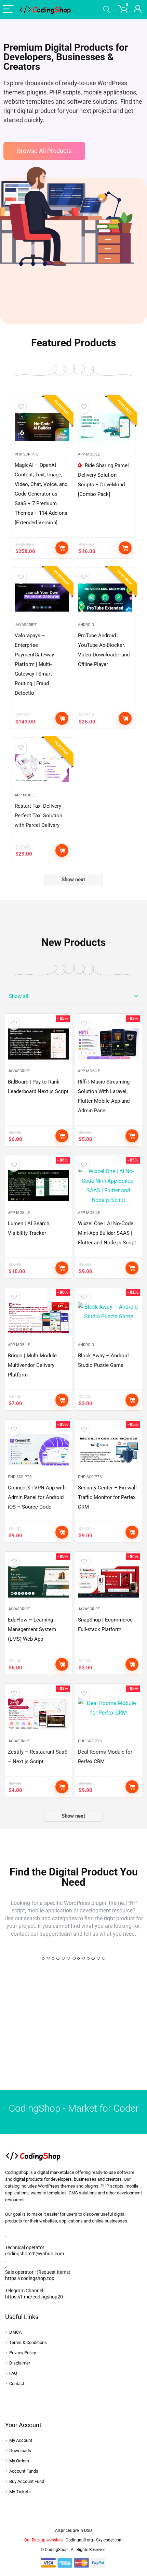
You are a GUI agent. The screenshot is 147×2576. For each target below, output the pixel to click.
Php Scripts (27, 454)
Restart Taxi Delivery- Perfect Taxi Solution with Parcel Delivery (39, 816)
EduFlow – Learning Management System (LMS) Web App (32, 1629)
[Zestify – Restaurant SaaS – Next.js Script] (38, 1714)
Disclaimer (20, 2363)
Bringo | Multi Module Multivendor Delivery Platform (32, 1365)
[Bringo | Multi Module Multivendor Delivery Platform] (38, 1318)
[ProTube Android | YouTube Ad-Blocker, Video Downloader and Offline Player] (105, 598)
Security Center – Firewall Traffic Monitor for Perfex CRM (107, 1497)
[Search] (107, 9)
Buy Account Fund (27, 2481)
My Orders (19, 2461)
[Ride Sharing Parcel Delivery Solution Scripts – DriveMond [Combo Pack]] (105, 427)
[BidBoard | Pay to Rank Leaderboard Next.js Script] (38, 1044)
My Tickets (20, 2492)
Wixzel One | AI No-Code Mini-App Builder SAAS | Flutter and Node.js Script (107, 1233)
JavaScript (26, 625)
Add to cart (62, 548)
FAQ (13, 2373)
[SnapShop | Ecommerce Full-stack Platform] (109, 1582)
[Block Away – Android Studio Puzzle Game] (109, 1318)
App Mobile (89, 454)
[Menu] (8, 9)
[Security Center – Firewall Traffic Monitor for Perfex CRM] (109, 1450)
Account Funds (24, 2471)
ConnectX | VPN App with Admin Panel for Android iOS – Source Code (37, 1497)
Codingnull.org (79, 2540)
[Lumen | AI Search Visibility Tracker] (38, 1186)
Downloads (20, 2451)
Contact (17, 2383)
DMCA (15, 2332)
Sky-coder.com (109, 2540)
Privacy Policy (23, 2353)
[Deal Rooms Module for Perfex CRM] (109, 1714)
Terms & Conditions (28, 2342)
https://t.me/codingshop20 (34, 2297)
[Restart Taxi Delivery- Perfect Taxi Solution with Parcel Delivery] (42, 768)
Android (86, 625)
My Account (21, 2440)
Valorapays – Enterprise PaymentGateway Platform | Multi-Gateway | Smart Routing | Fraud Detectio (34, 664)
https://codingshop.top (30, 2278)
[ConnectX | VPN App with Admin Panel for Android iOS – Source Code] (38, 1450)
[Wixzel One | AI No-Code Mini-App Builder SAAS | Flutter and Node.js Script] (109, 1186)
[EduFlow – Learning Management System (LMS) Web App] (38, 1582)
